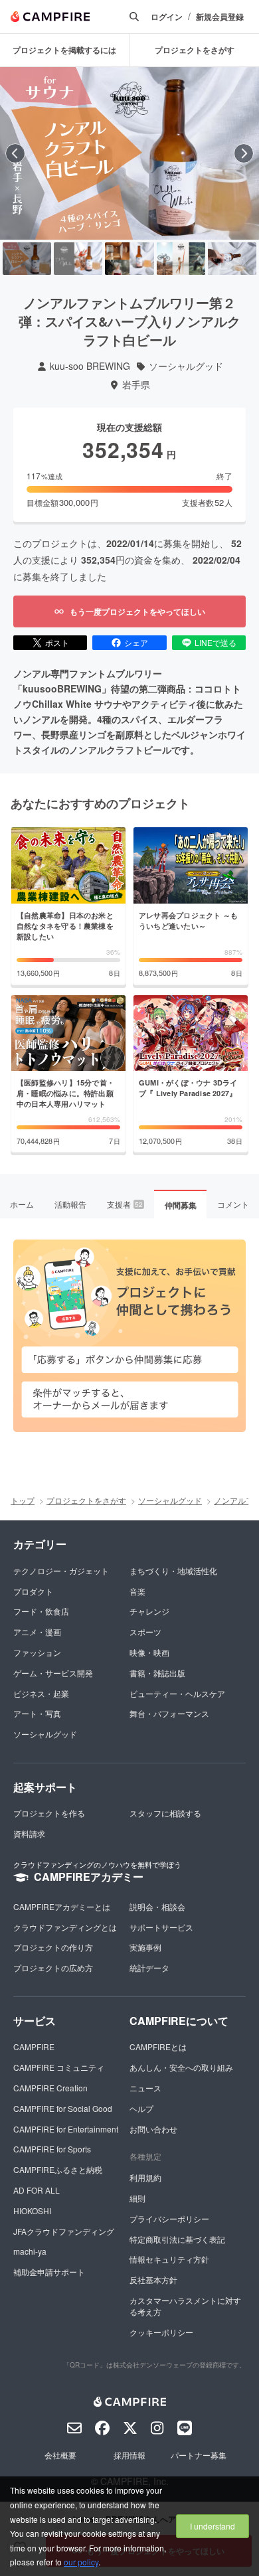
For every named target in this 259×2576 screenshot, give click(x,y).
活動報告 (70, 1204)
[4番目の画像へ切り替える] (181, 259)
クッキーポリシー (161, 2332)
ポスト (57, 642)
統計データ (149, 1968)
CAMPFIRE (34, 2047)
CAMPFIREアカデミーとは (62, 1906)
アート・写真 (37, 1713)
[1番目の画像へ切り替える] (27, 259)
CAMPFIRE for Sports (52, 2149)
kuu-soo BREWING (90, 366)
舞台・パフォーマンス (169, 1713)
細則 (137, 2198)
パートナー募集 (199, 2455)
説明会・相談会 (157, 1906)
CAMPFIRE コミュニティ (59, 2067)
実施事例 (145, 1947)
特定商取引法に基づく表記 (177, 2239)
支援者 (125, 1204)
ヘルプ (141, 2108)
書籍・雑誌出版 (157, 1673)
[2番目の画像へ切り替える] (78, 259)
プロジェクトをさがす (86, 1500)
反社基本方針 (153, 2280)
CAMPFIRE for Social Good (63, 2108)
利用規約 (145, 2177)
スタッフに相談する (165, 1813)
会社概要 (60, 2455)
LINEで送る (216, 642)
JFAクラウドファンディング (64, 2231)
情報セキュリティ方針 (169, 2259)
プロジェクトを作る (49, 1813)
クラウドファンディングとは (65, 1927)
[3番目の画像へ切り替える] (129, 259)
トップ (23, 1500)
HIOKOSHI (32, 2211)
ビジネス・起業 (41, 1693)
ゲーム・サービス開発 (53, 1673)
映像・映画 (149, 1652)
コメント (233, 1204)
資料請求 (29, 1833)
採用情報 (129, 2455)
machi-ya (30, 2251)
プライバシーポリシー (169, 2218)
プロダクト (33, 1591)
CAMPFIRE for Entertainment (66, 2129)
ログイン (167, 17)
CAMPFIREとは (158, 2047)
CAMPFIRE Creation (50, 2088)
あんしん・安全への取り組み (181, 2067)
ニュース (145, 2088)
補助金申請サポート (49, 2272)
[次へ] (244, 153)
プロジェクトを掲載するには (64, 50)
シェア (136, 642)
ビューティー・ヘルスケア (177, 1693)
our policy (81, 2562)
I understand (213, 2526)
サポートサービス (161, 1927)
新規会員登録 (220, 17)
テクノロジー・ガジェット (61, 1570)
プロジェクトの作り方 (53, 1947)
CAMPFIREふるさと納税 (58, 2169)
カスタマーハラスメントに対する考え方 (185, 2306)
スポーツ (145, 1632)
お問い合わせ (153, 2129)
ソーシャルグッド (186, 366)
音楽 (137, 1591)
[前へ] (15, 153)
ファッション (37, 1652)
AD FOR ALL (37, 2190)
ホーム (22, 1204)
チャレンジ (149, 1611)
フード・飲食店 (41, 1611)
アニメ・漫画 (37, 1632)
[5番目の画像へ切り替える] (232, 259)
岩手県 (136, 385)
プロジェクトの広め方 (53, 1968)
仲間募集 (181, 1205)
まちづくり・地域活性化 (173, 1570)
